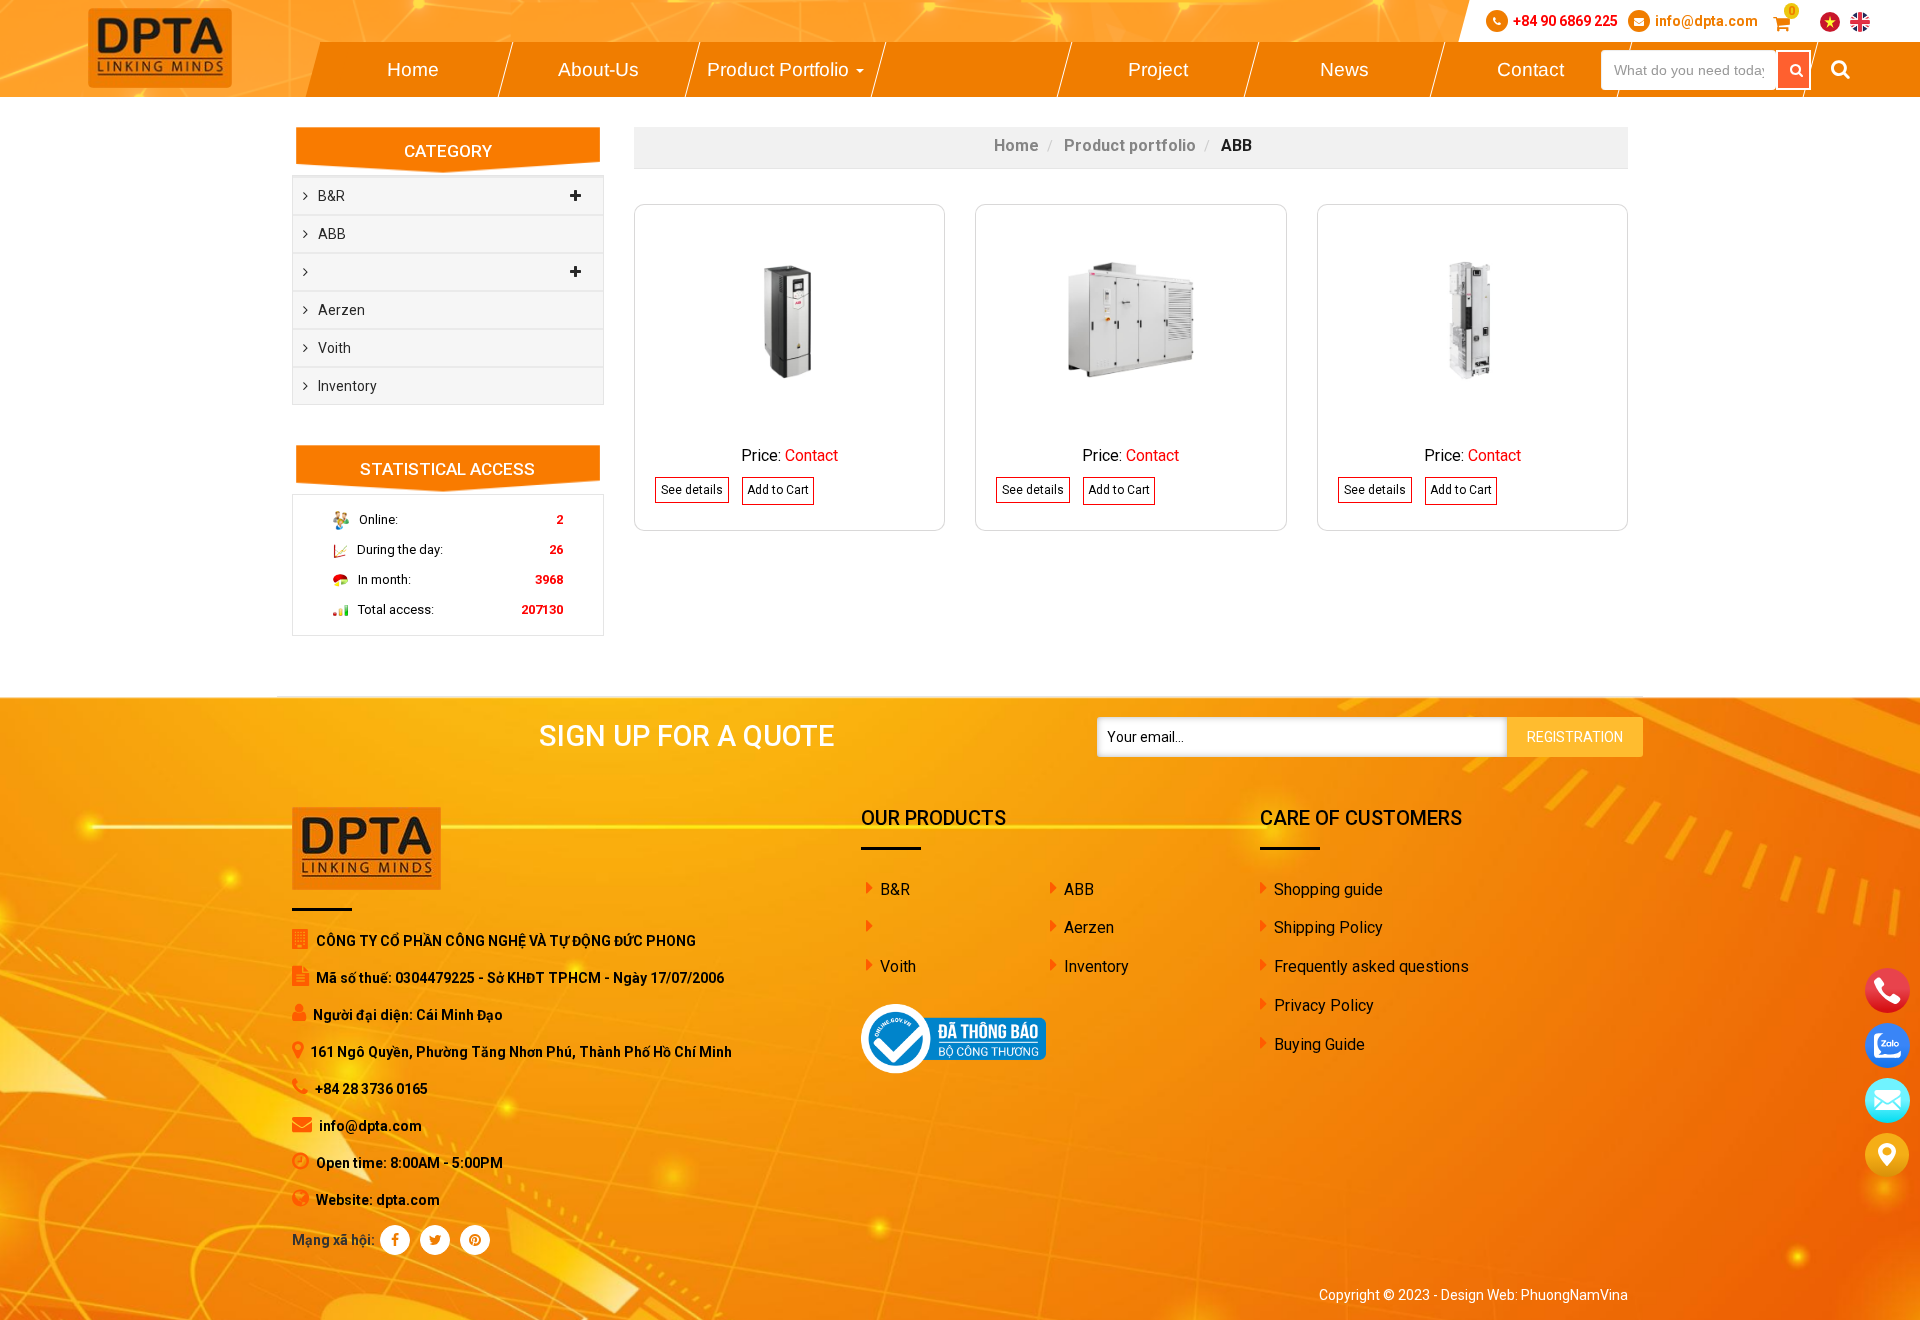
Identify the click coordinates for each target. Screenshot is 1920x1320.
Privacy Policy (1324, 1005)
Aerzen (341, 310)
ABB (332, 234)
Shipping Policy (1328, 927)
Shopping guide (1328, 889)
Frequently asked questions (1371, 966)
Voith (334, 348)
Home (412, 69)
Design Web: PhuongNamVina (1534, 1295)
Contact (1530, 69)
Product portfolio (780, 69)
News (1344, 69)
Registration (1575, 737)
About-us (598, 69)
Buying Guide (1319, 1044)
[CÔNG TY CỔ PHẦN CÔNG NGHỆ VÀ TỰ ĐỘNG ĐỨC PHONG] (160, 48)
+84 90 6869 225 (1565, 21)
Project (1158, 69)
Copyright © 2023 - (1380, 1295)
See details (692, 490)
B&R (331, 196)
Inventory (347, 386)
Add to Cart (778, 490)
